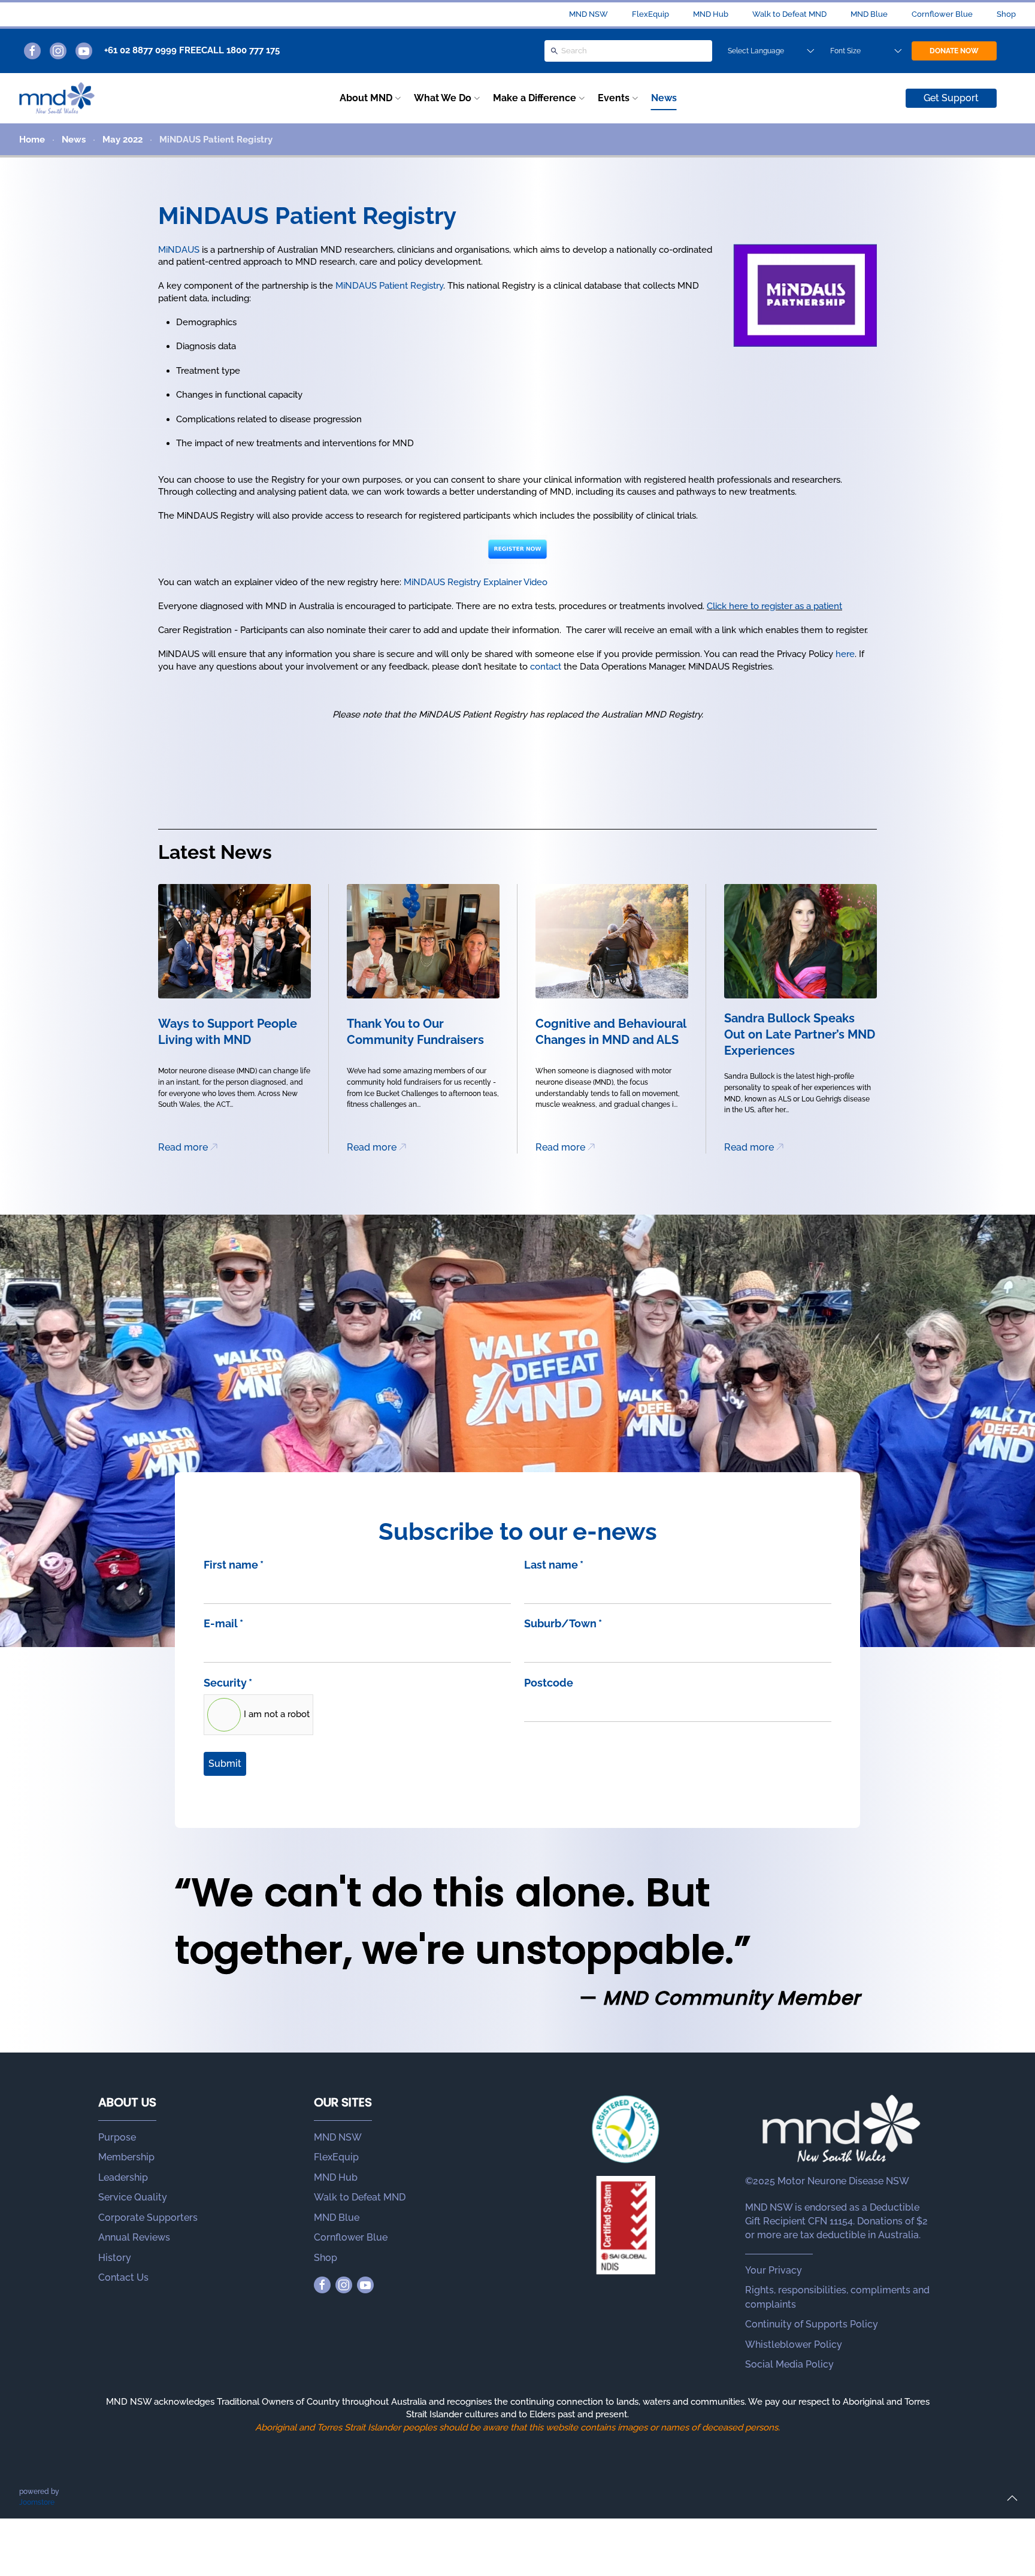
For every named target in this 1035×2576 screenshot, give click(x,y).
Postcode (549, 1683)
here (845, 654)
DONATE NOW (954, 51)
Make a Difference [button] (535, 98)
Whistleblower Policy (794, 2345)
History (115, 2258)
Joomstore (37, 2502)
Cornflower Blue (942, 14)
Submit (225, 1764)
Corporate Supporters (148, 2218)
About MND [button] (366, 98)
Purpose (117, 2137)
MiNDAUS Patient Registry (389, 286)
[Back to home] (57, 98)
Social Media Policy (789, 2364)
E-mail (223, 1623)
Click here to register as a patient (774, 606)
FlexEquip (650, 14)
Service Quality (133, 2197)
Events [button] (614, 98)
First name (234, 1565)
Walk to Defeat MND (789, 14)
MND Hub (711, 14)
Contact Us (123, 2277)
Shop (1006, 14)
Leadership (123, 2177)
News (664, 98)
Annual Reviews (134, 2237)
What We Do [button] (443, 98)
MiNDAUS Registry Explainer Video (476, 582)
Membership (126, 2157)
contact (546, 667)
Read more (183, 1147)
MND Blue (869, 14)
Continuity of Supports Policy (812, 2324)
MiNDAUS (179, 250)
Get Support (951, 98)
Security (228, 1683)
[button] (1012, 2498)
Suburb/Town (563, 1623)
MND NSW (588, 14)
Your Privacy (774, 2270)
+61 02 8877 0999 (140, 50)
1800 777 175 (253, 50)
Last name (554, 1565)
